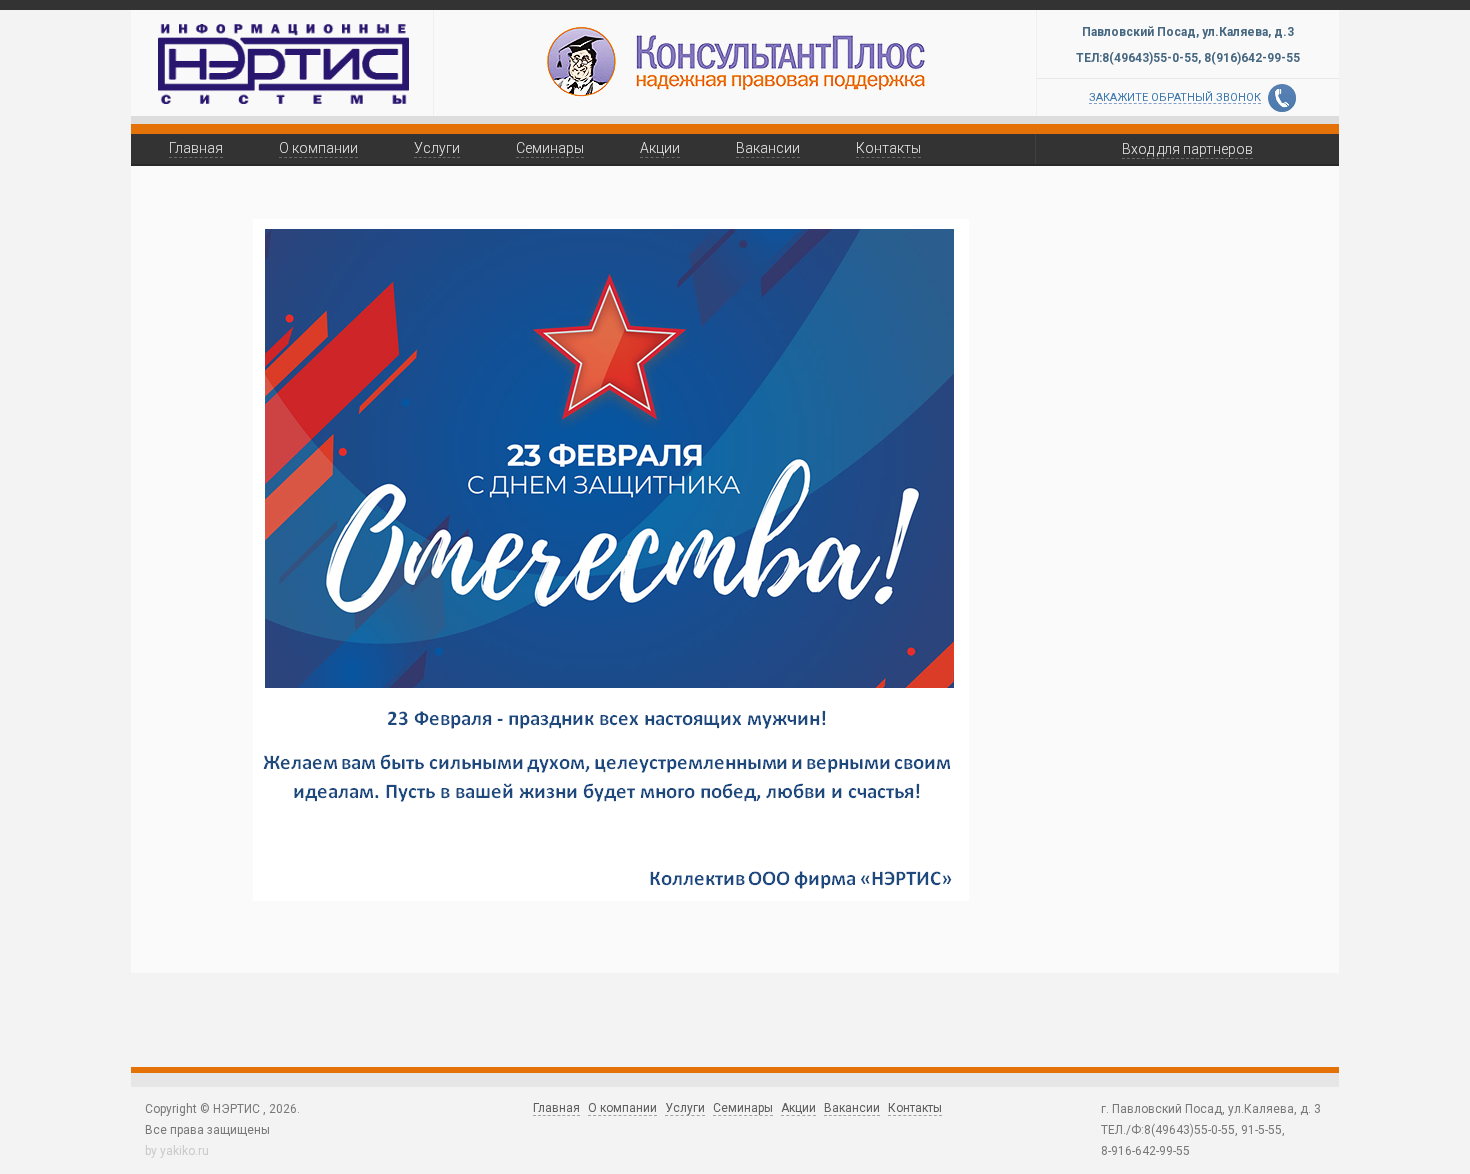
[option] (735, 60)
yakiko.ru (184, 1151)
